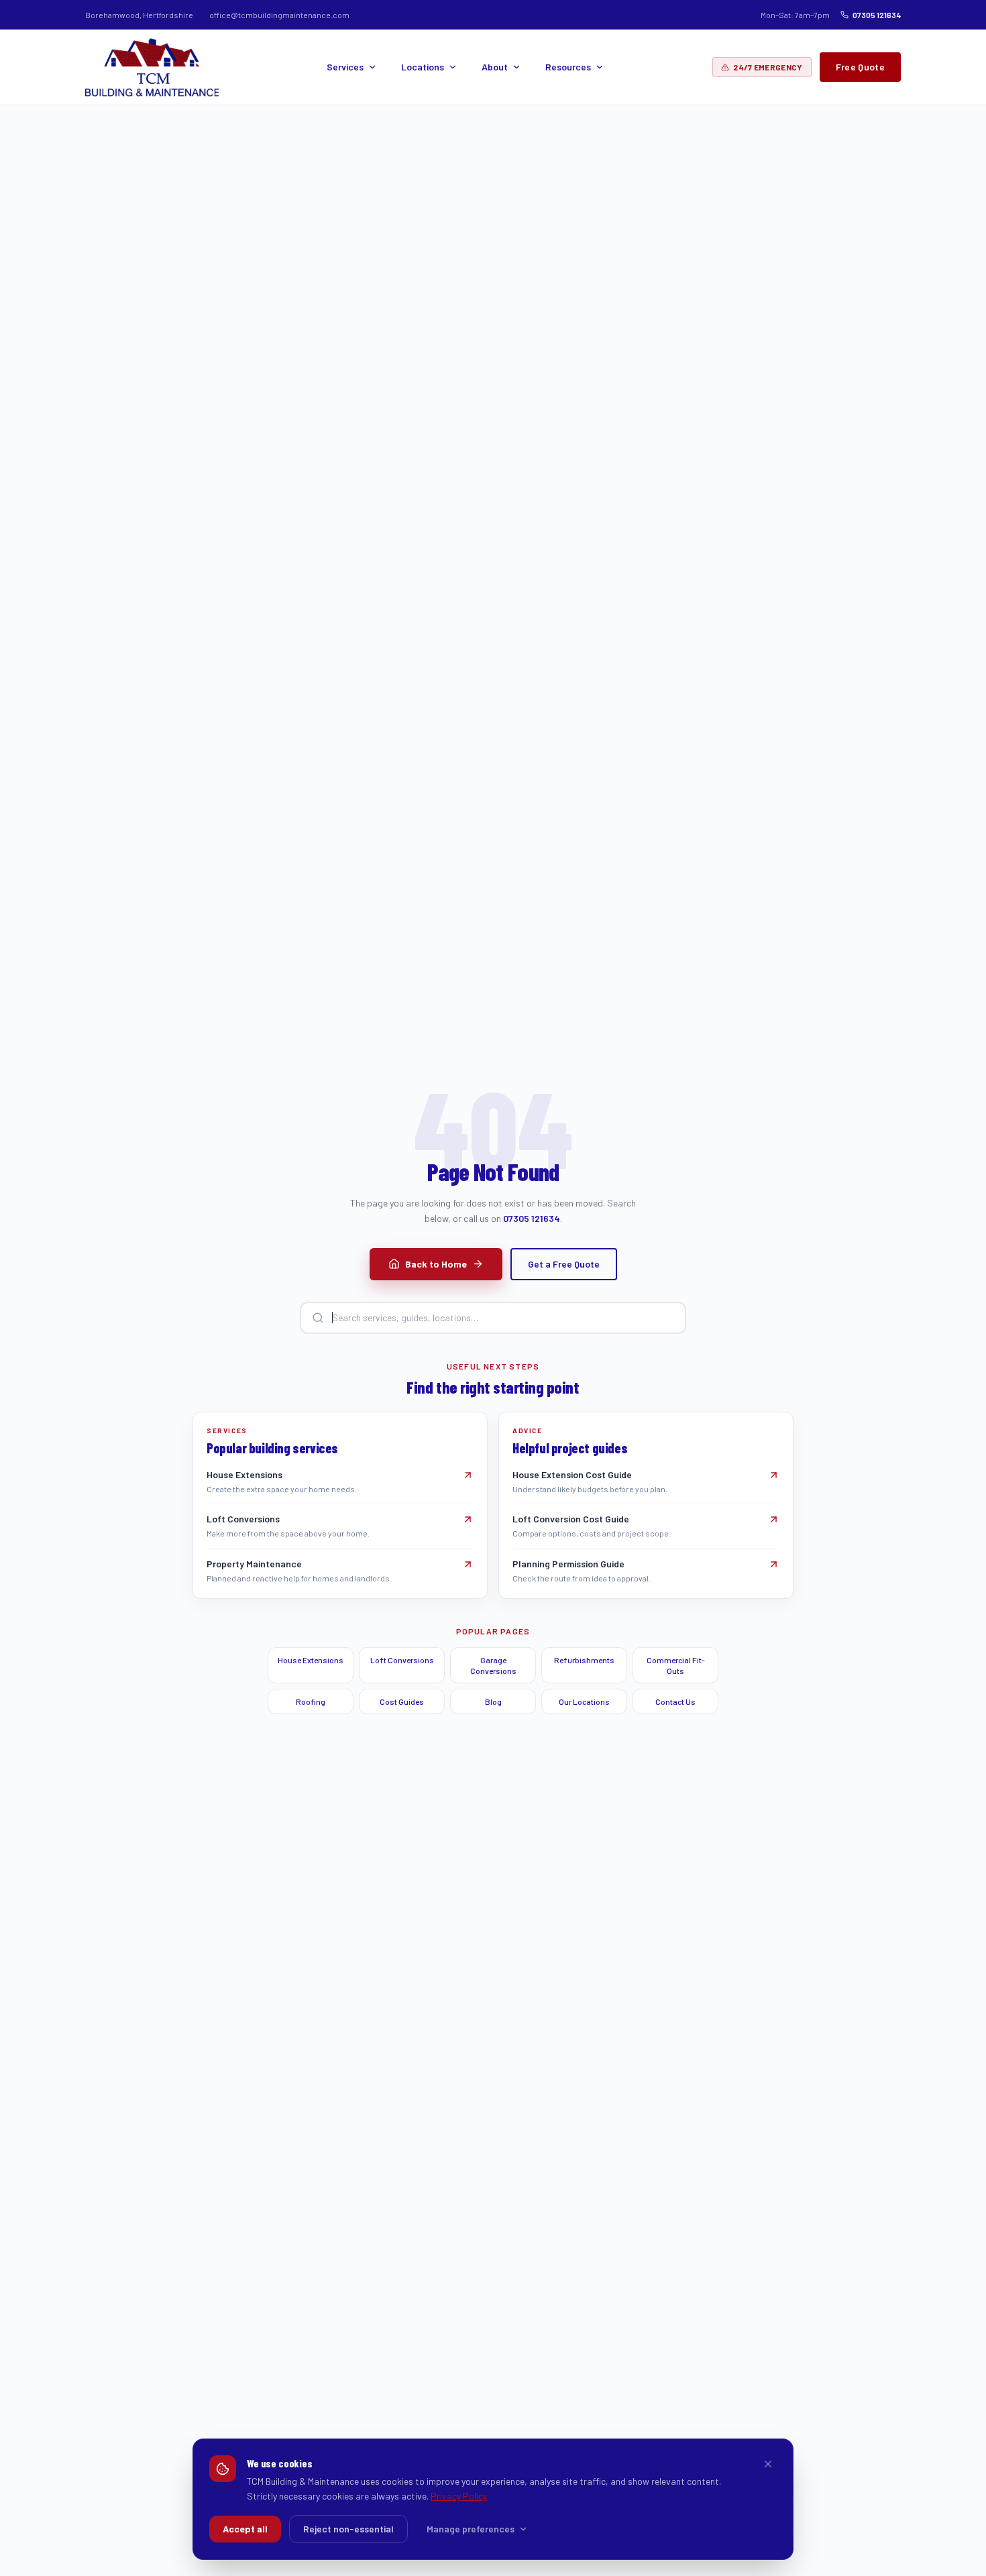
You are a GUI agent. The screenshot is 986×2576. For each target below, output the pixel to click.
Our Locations (584, 1701)
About (495, 67)
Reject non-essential (348, 2529)
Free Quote (861, 67)
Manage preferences (471, 2529)
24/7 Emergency (768, 67)
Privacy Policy (459, 2496)
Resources (568, 67)
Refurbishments (584, 1660)
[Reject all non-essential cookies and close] (768, 2464)
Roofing (311, 1701)
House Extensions (311, 1660)
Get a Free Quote (564, 1264)
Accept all (245, 2529)
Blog (493, 1701)
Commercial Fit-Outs (676, 1665)
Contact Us (675, 1701)
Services (345, 67)
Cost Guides (402, 1701)
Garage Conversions (493, 1665)
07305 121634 (877, 15)
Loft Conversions (402, 1660)
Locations (423, 67)
